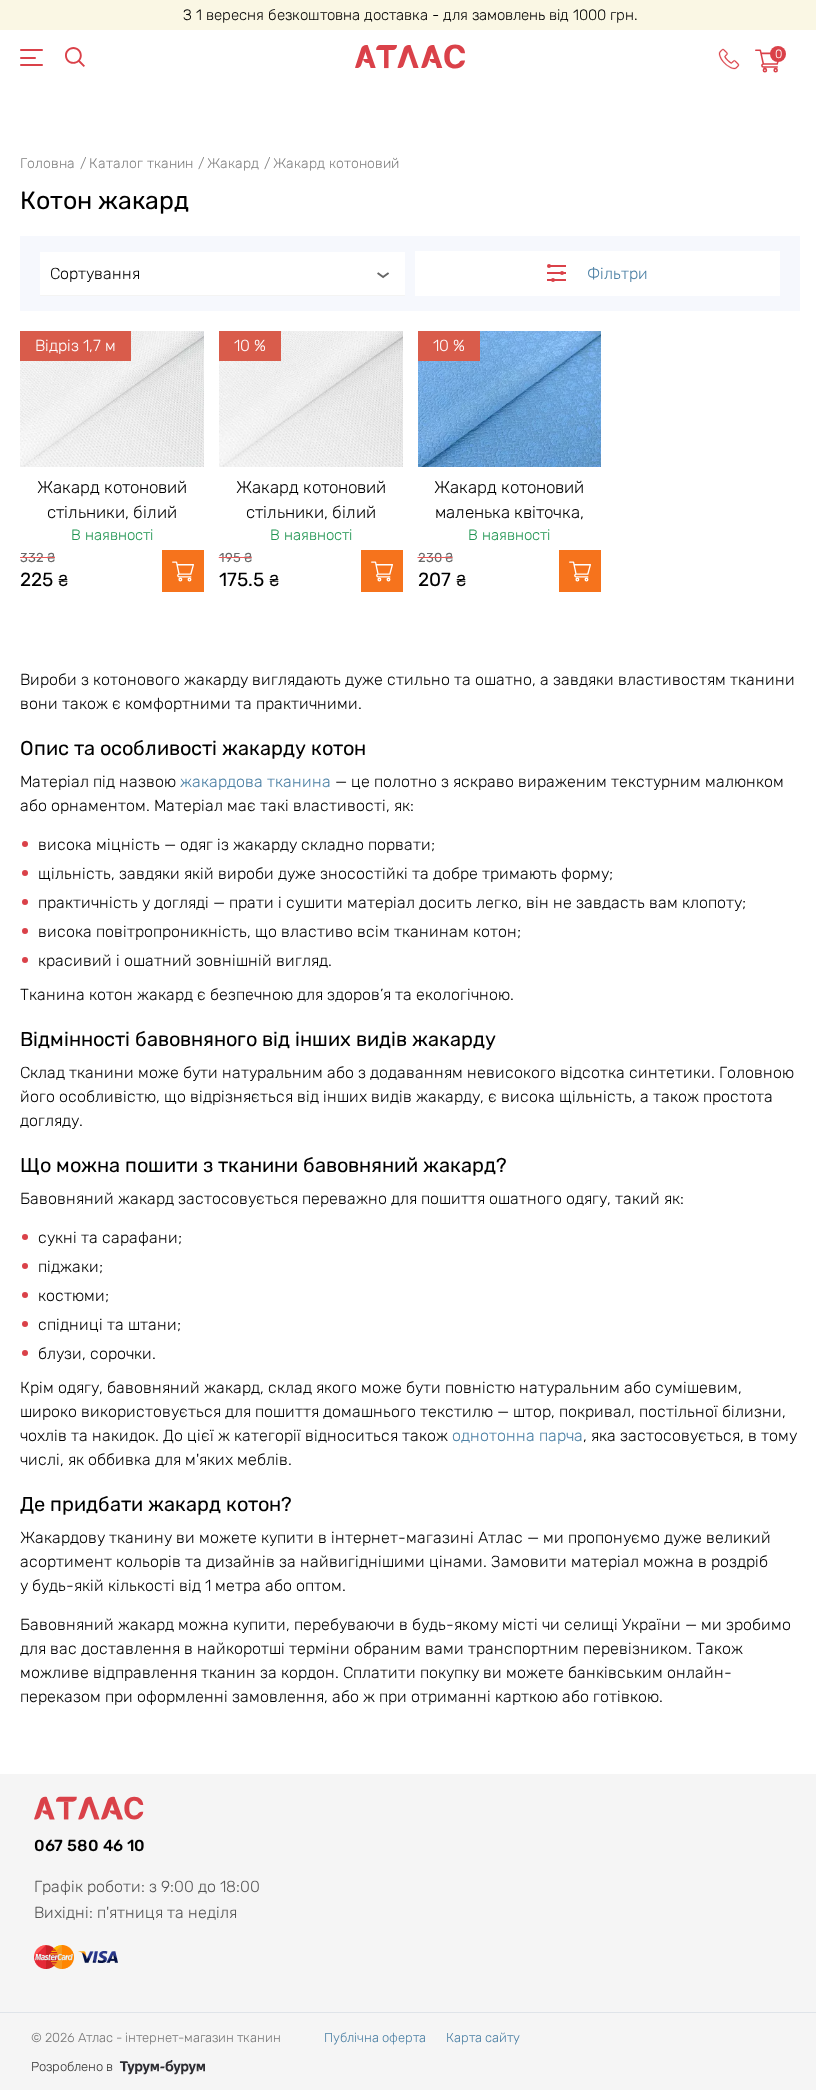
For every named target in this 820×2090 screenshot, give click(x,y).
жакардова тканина (255, 781)
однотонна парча (517, 1435)
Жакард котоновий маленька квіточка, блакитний (509, 512)
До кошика (183, 571)
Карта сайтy (483, 2037)
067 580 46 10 (89, 1845)
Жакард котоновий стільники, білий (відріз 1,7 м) (112, 512)
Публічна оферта (375, 2037)
